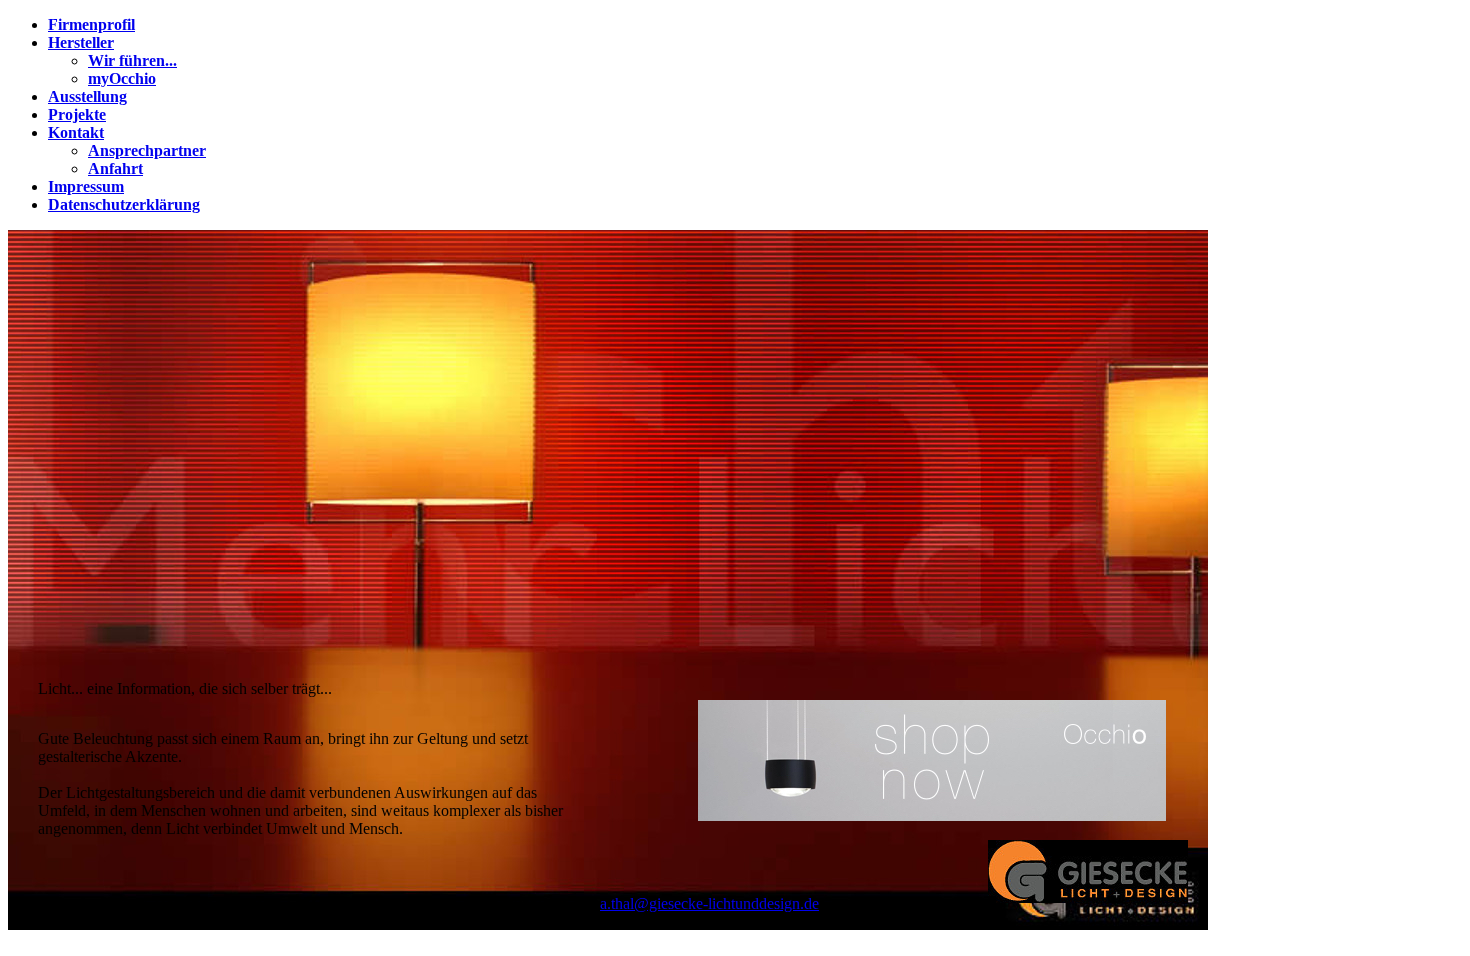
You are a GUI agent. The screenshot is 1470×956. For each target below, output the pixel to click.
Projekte (77, 114)
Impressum (86, 186)
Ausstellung (87, 96)
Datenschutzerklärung (124, 204)
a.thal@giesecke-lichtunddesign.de (709, 903)
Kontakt (76, 132)
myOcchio (122, 78)
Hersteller (81, 42)
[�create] (932, 815)
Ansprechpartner (147, 150)
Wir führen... (132, 60)
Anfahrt (115, 168)
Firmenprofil (91, 24)
